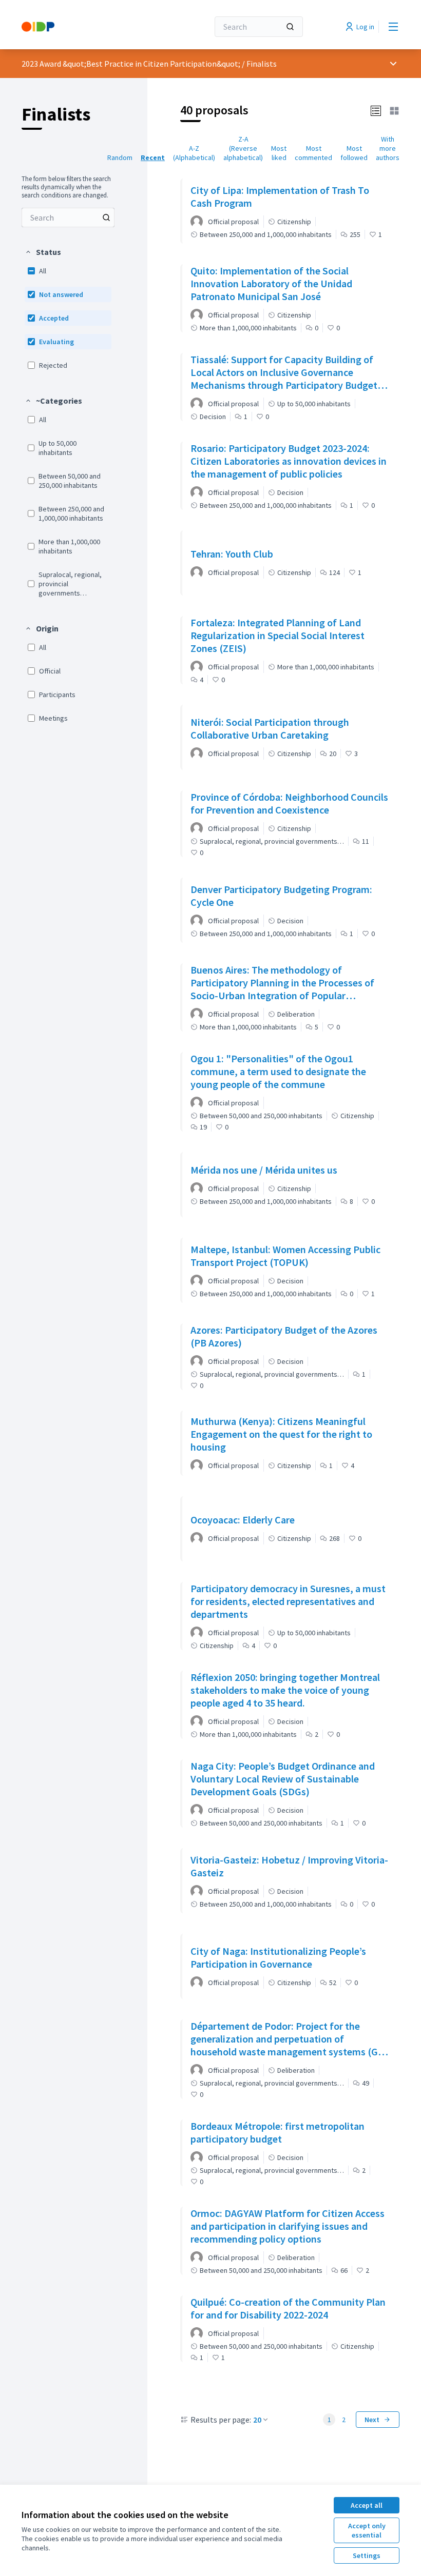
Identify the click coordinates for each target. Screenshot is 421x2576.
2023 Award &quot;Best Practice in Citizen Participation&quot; (131, 64)
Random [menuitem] (120, 157)
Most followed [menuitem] (354, 153)
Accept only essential (367, 2530)
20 (257, 2420)
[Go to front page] (90, 27)
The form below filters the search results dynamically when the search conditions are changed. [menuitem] (66, 187)
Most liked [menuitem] (279, 153)
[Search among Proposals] (106, 217)
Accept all (367, 2505)
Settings (367, 2555)
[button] (43, 252)
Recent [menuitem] (153, 157)
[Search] (290, 27)
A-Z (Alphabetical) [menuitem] (194, 153)
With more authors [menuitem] (388, 148)
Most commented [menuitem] (313, 153)
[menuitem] (68, 217)
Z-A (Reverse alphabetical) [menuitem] (243, 148)
